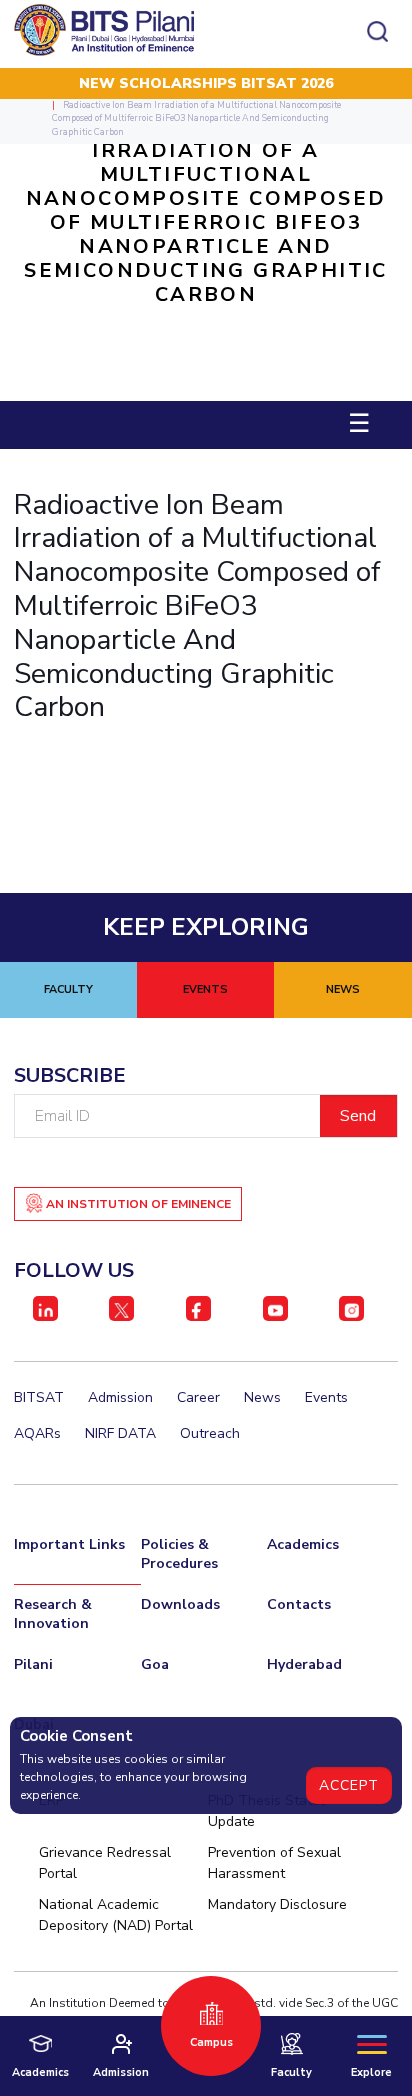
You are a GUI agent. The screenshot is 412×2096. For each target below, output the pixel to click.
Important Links (69, 1544)
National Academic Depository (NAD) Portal (116, 1915)
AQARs (37, 1433)
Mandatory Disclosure (277, 1904)
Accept (349, 1785)
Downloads (180, 1604)
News (262, 1397)
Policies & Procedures (179, 1554)
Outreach (210, 1433)
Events (326, 1397)
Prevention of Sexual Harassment (274, 1863)
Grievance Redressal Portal (105, 1863)
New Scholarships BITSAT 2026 (206, 83)
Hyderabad (304, 1664)
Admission (120, 1397)
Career (198, 1397)
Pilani (33, 1664)
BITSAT (39, 1397)
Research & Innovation (53, 1614)
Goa (155, 1664)
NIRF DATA (120, 1433)
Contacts (299, 1604)
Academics (303, 1544)
